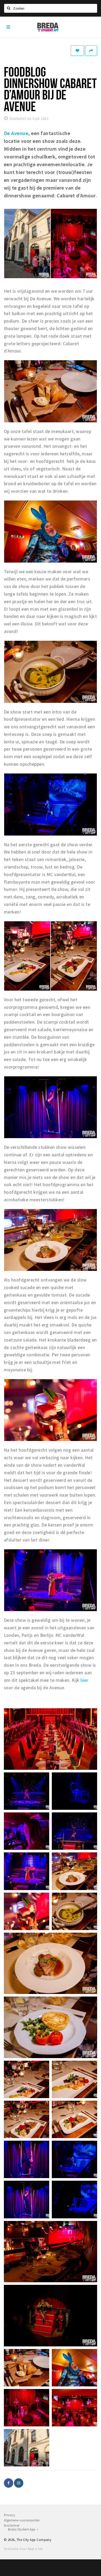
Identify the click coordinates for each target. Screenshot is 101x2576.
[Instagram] (19, 2483)
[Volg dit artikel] (77, 51)
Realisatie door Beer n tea (23, 2549)
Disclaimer (12, 2525)
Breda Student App (22, 2529)
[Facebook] (9, 2483)
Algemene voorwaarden (22, 2520)
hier (84, 1680)
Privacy (9, 2515)
